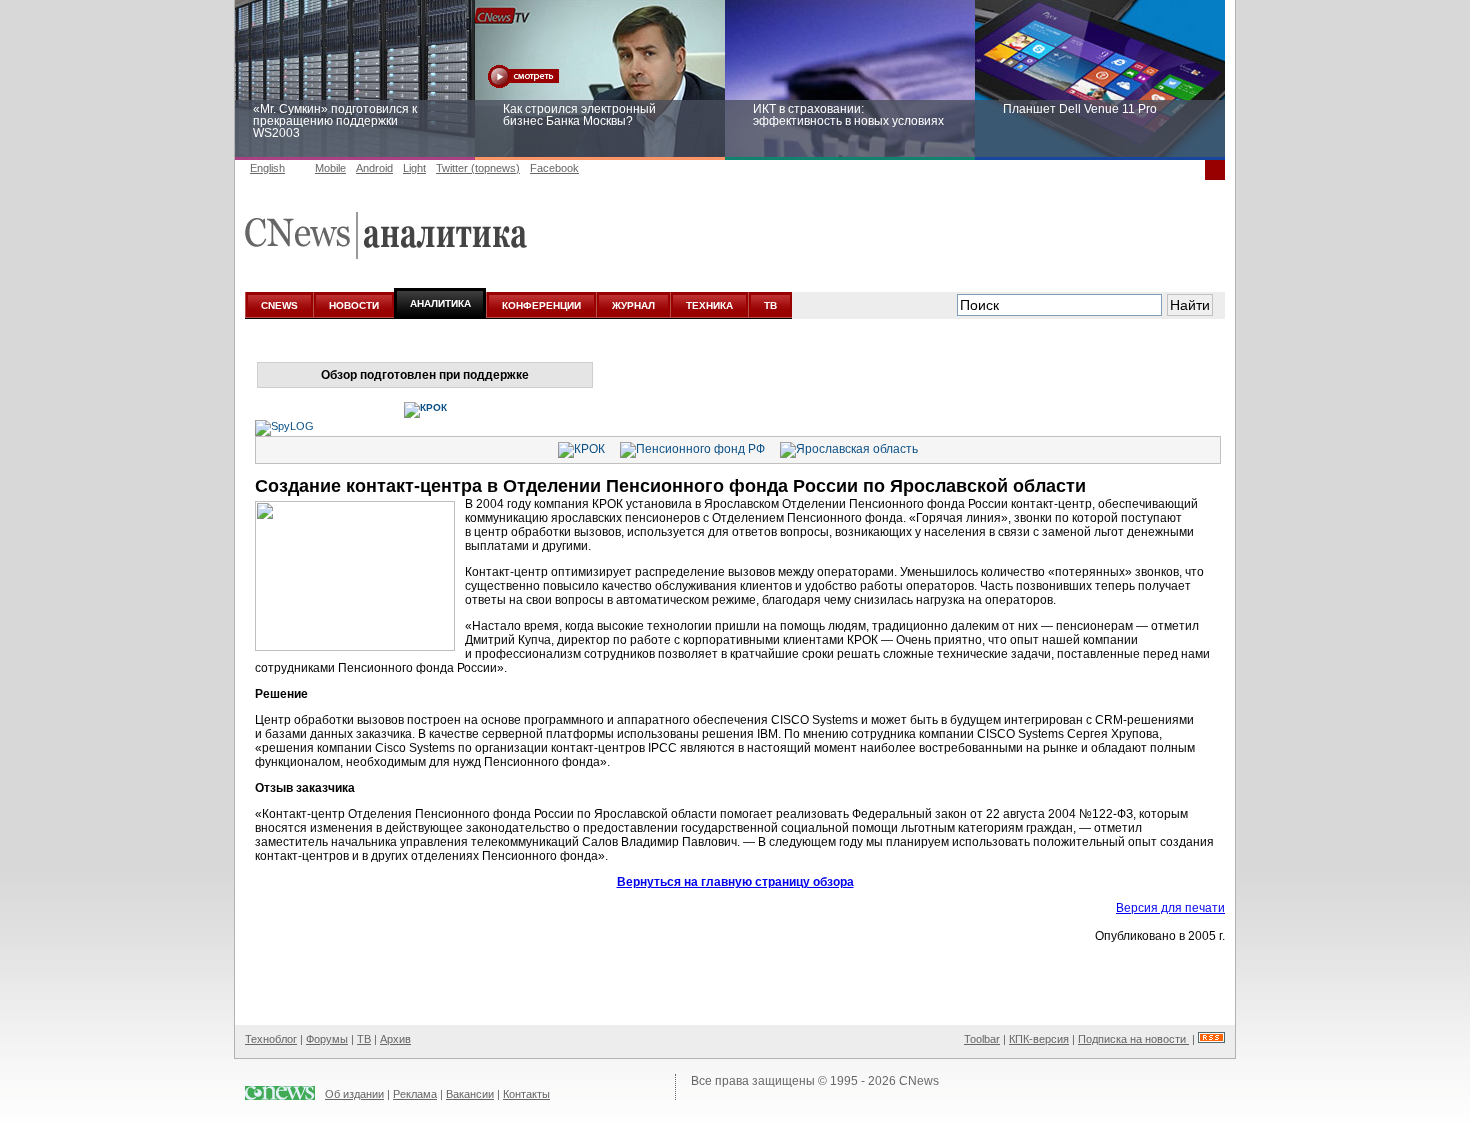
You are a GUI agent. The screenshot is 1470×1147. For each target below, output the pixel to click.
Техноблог (271, 1039)
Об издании (354, 1094)
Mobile (330, 168)
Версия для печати (1170, 908)
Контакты (526, 1094)
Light (414, 168)
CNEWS (279, 305)
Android (374, 168)
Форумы (327, 1039)
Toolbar (982, 1039)
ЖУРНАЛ (633, 305)
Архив (395, 1039)
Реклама (415, 1094)
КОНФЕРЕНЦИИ (541, 305)
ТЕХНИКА (709, 305)
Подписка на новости (1133, 1039)
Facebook (554, 168)
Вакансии (470, 1094)
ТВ (770, 305)
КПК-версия (1039, 1039)
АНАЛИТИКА (440, 303)
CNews (919, 1081)
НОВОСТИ (354, 305)
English (267, 168)
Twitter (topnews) (478, 168)
